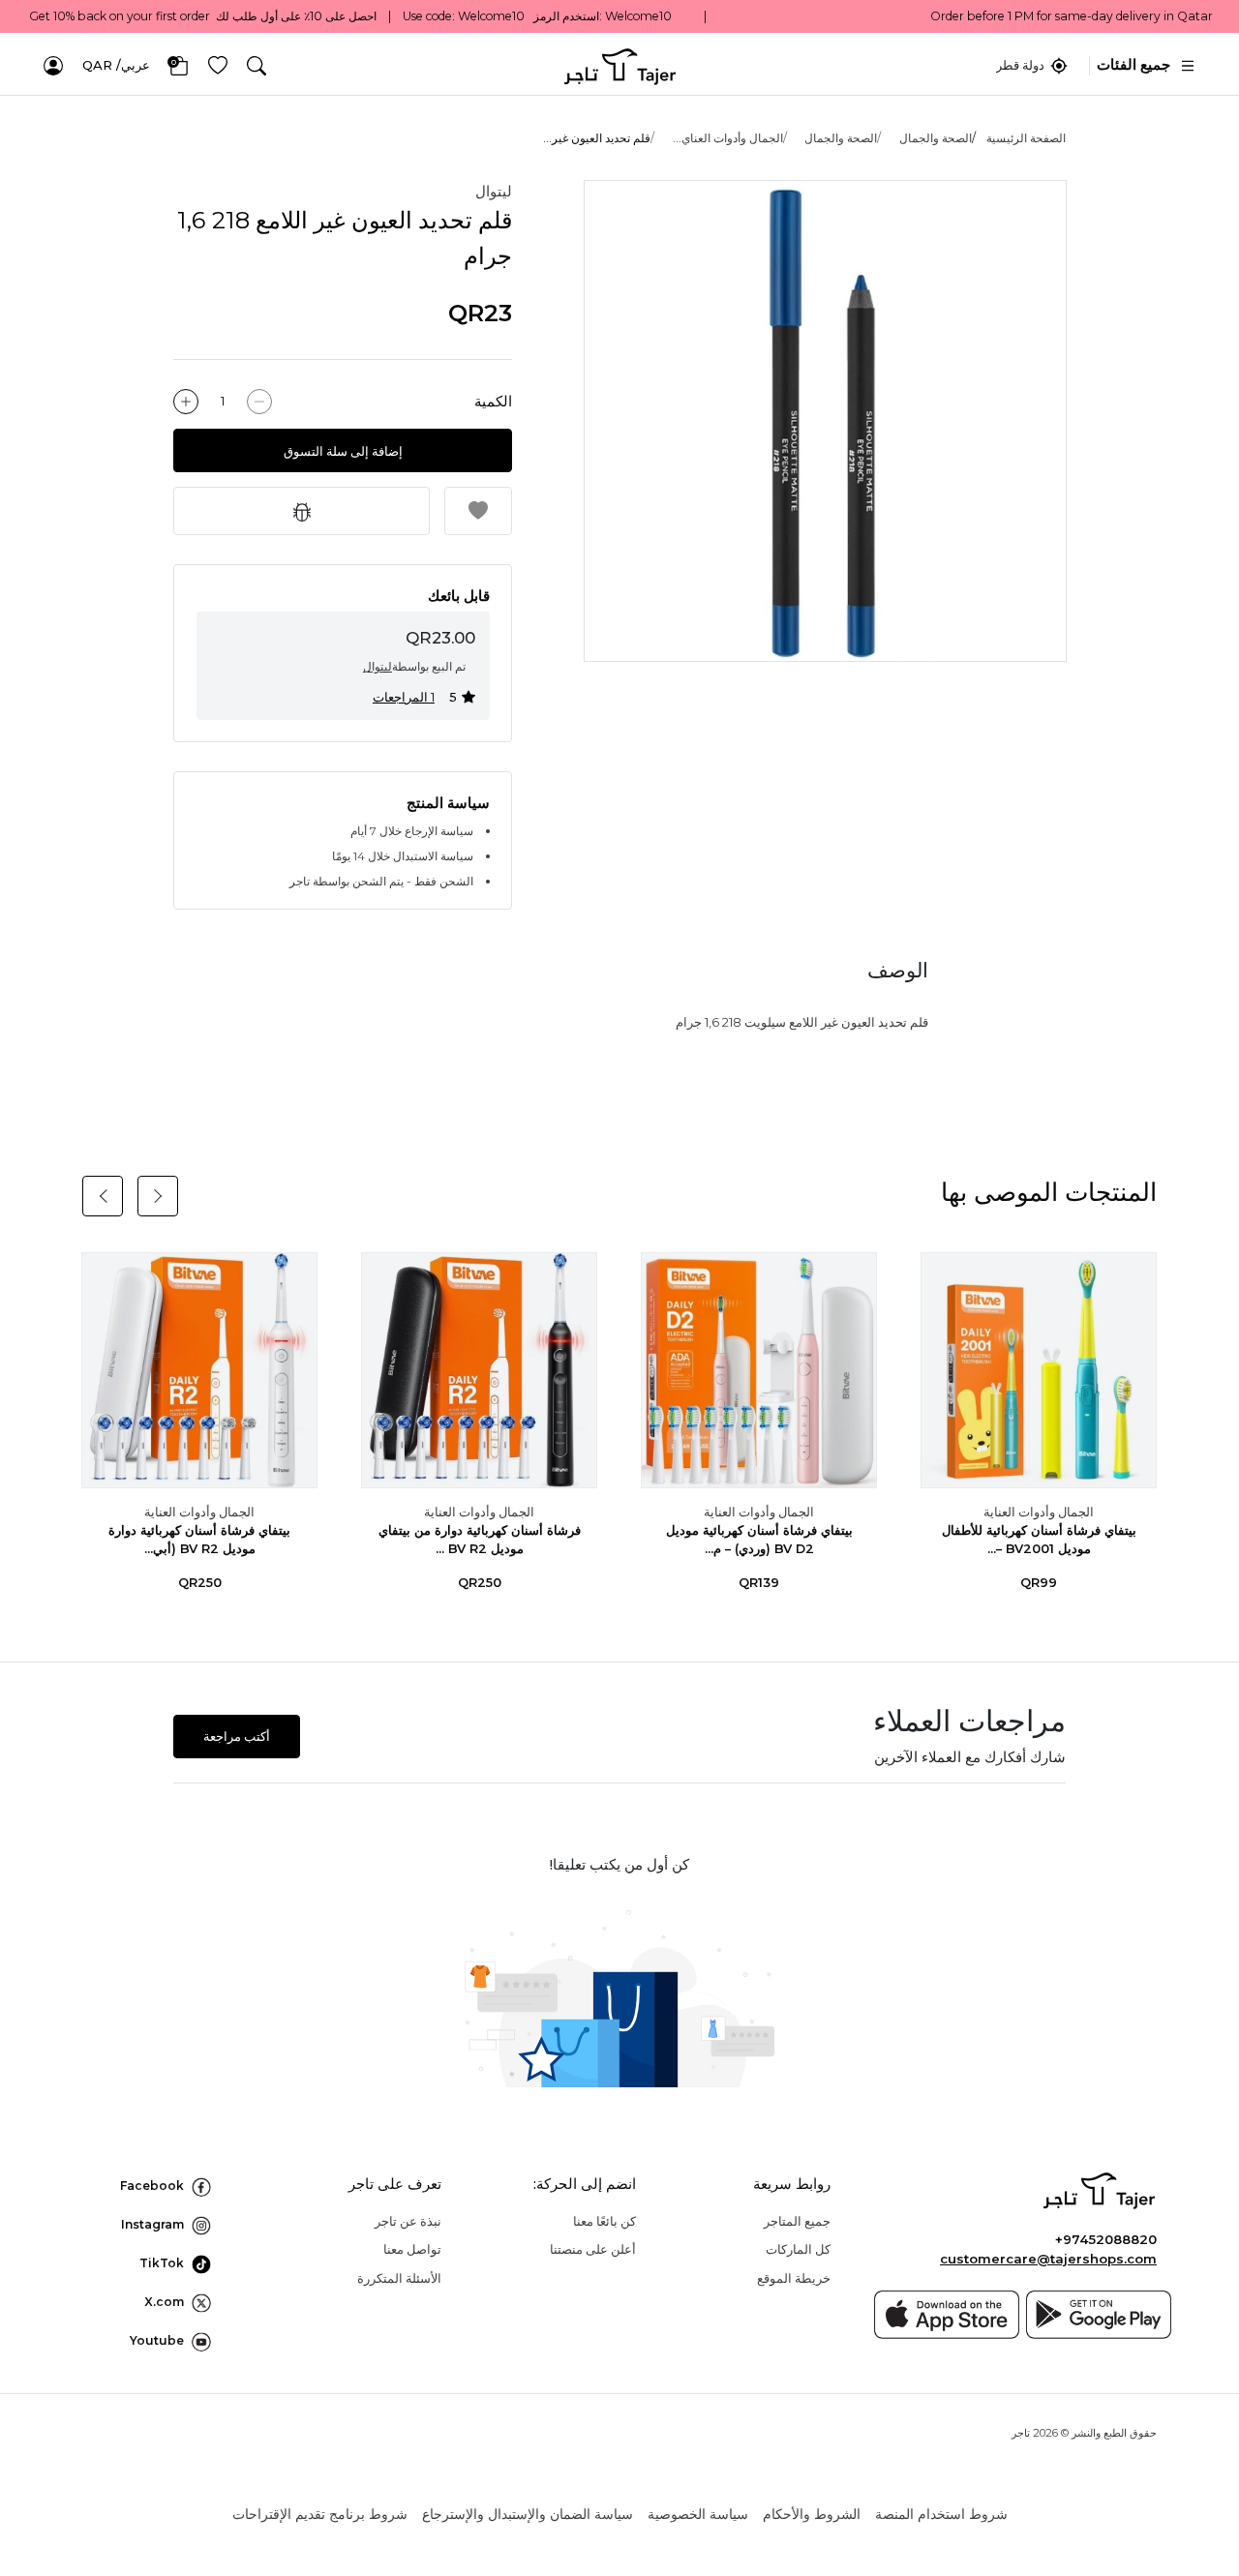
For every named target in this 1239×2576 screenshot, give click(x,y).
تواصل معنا (412, 2249)
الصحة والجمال (936, 138)
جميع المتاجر (797, 2221)
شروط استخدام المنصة (941, 2514)
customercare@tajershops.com (1048, 2259)
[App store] (947, 2315)
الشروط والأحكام (812, 2514)
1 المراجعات (404, 697)
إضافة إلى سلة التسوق (343, 451)
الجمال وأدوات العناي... (728, 138)
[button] (257, 66)
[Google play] (1099, 2315)
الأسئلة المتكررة (399, 2278)
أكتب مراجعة (237, 1737)
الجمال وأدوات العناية (1039, 1512)
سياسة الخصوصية (698, 2514)
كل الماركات (798, 2249)
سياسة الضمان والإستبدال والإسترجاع (528, 2514)
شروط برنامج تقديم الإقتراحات (320, 2514)
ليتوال (494, 191)
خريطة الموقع (794, 2278)
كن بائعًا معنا (604, 2221)
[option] (825, 421)
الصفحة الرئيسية (1026, 138)
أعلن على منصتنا (593, 2249)
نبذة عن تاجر (408, 2221)
